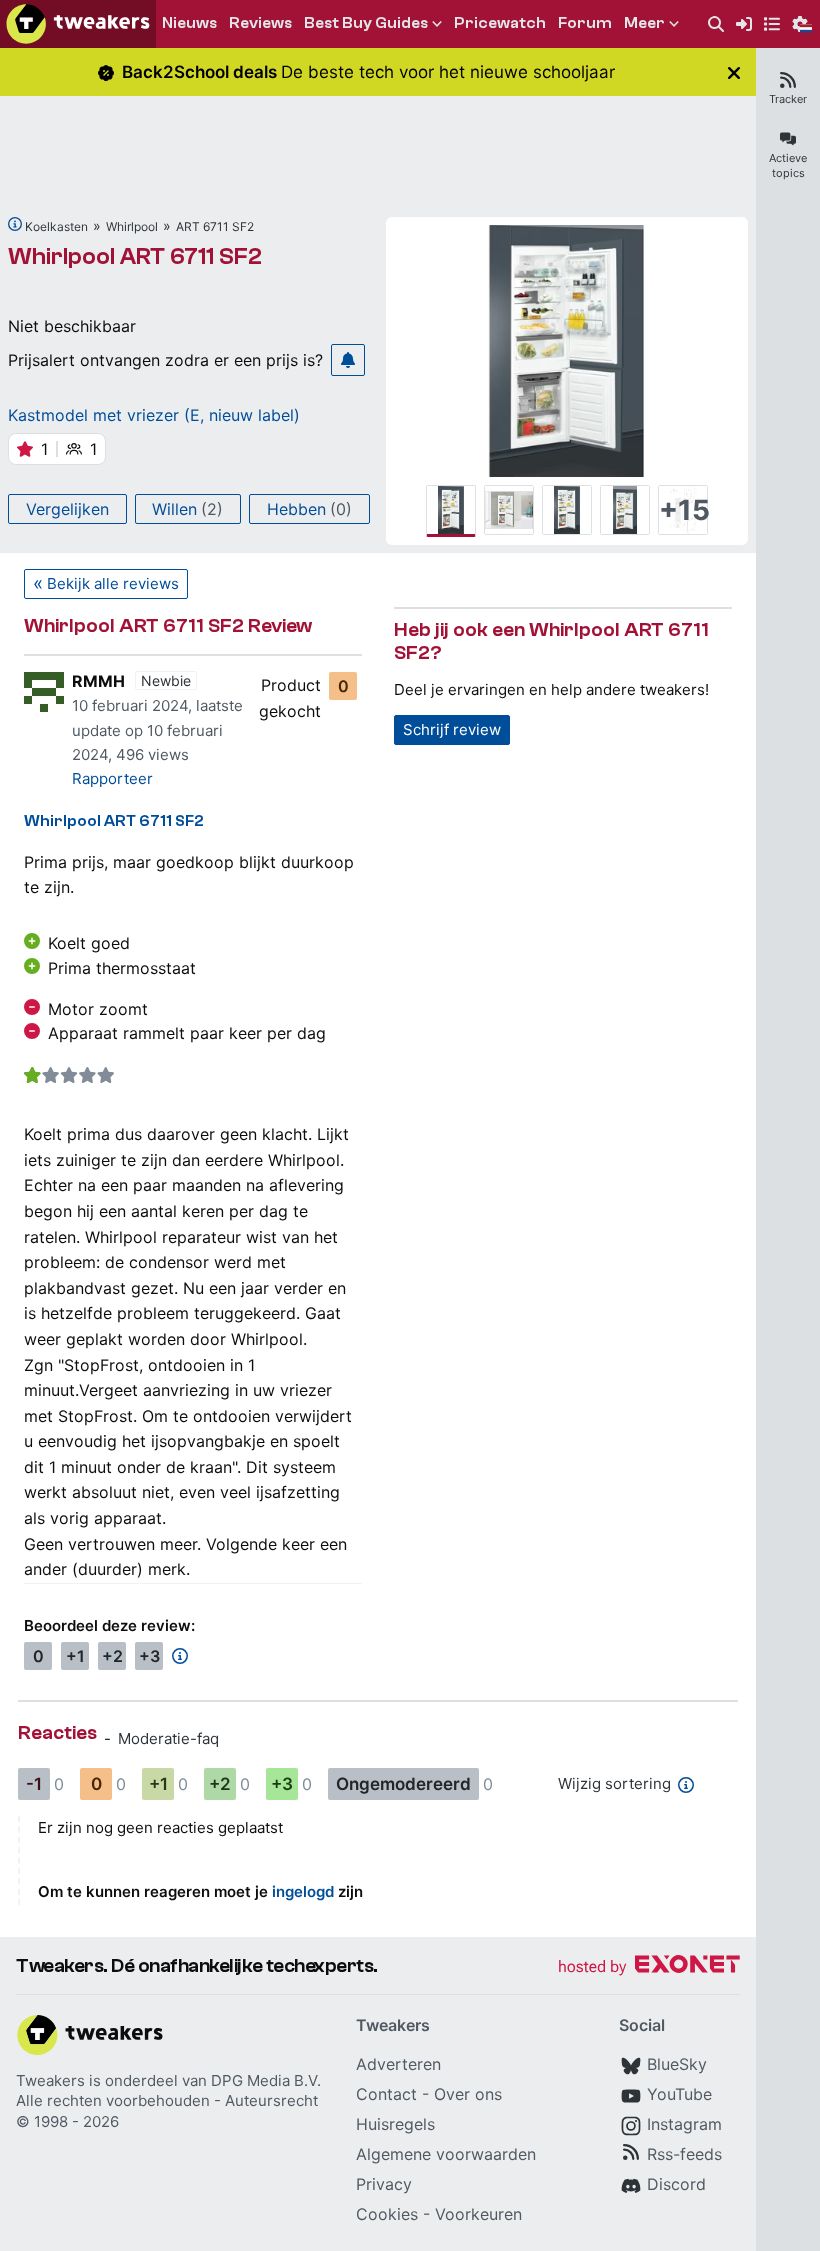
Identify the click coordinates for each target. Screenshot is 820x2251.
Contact (386, 2094)
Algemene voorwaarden (446, 2154)
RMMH (98, 681)
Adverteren (398, 2064)
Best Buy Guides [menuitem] (366, 23)
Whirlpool (132, 226)
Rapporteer (112, 778)
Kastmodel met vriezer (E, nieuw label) (154, 415)
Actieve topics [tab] (788, 165)
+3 (149, 1656)
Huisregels (395, 2124)
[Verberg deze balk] (734, 72)
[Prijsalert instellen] (348, 360)
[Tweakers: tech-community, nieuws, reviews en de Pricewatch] (78, 24)
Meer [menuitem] (644, 23)
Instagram (684, 2124)
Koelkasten (56, 226)
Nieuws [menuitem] (189, 23)
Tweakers (50, 2080)
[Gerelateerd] (15, 224)
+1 (75, 1656)
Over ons (468, 2094)
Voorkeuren (478, 2214)
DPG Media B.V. (266, 2080)
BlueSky (677, 2064)
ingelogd (303, 1891)
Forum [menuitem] (585, 23)
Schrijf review (452, 729)
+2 (112, 1656)
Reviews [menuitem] (260, 23)
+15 (683, 510)
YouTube (679, 2094)
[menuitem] (716, 24)
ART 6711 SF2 (215, 226)
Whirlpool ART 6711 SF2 (135, 256)
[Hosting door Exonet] (649, 1967)
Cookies (387, 2214)
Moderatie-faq (168, 1738)
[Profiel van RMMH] (44, 692)
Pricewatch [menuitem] (500, 23)
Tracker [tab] (788, 99)
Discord (676, 2184)
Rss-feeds (684, 2154)
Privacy (384, 2184)
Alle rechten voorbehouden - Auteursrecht (167, 2100)
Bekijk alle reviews (113, 583)
